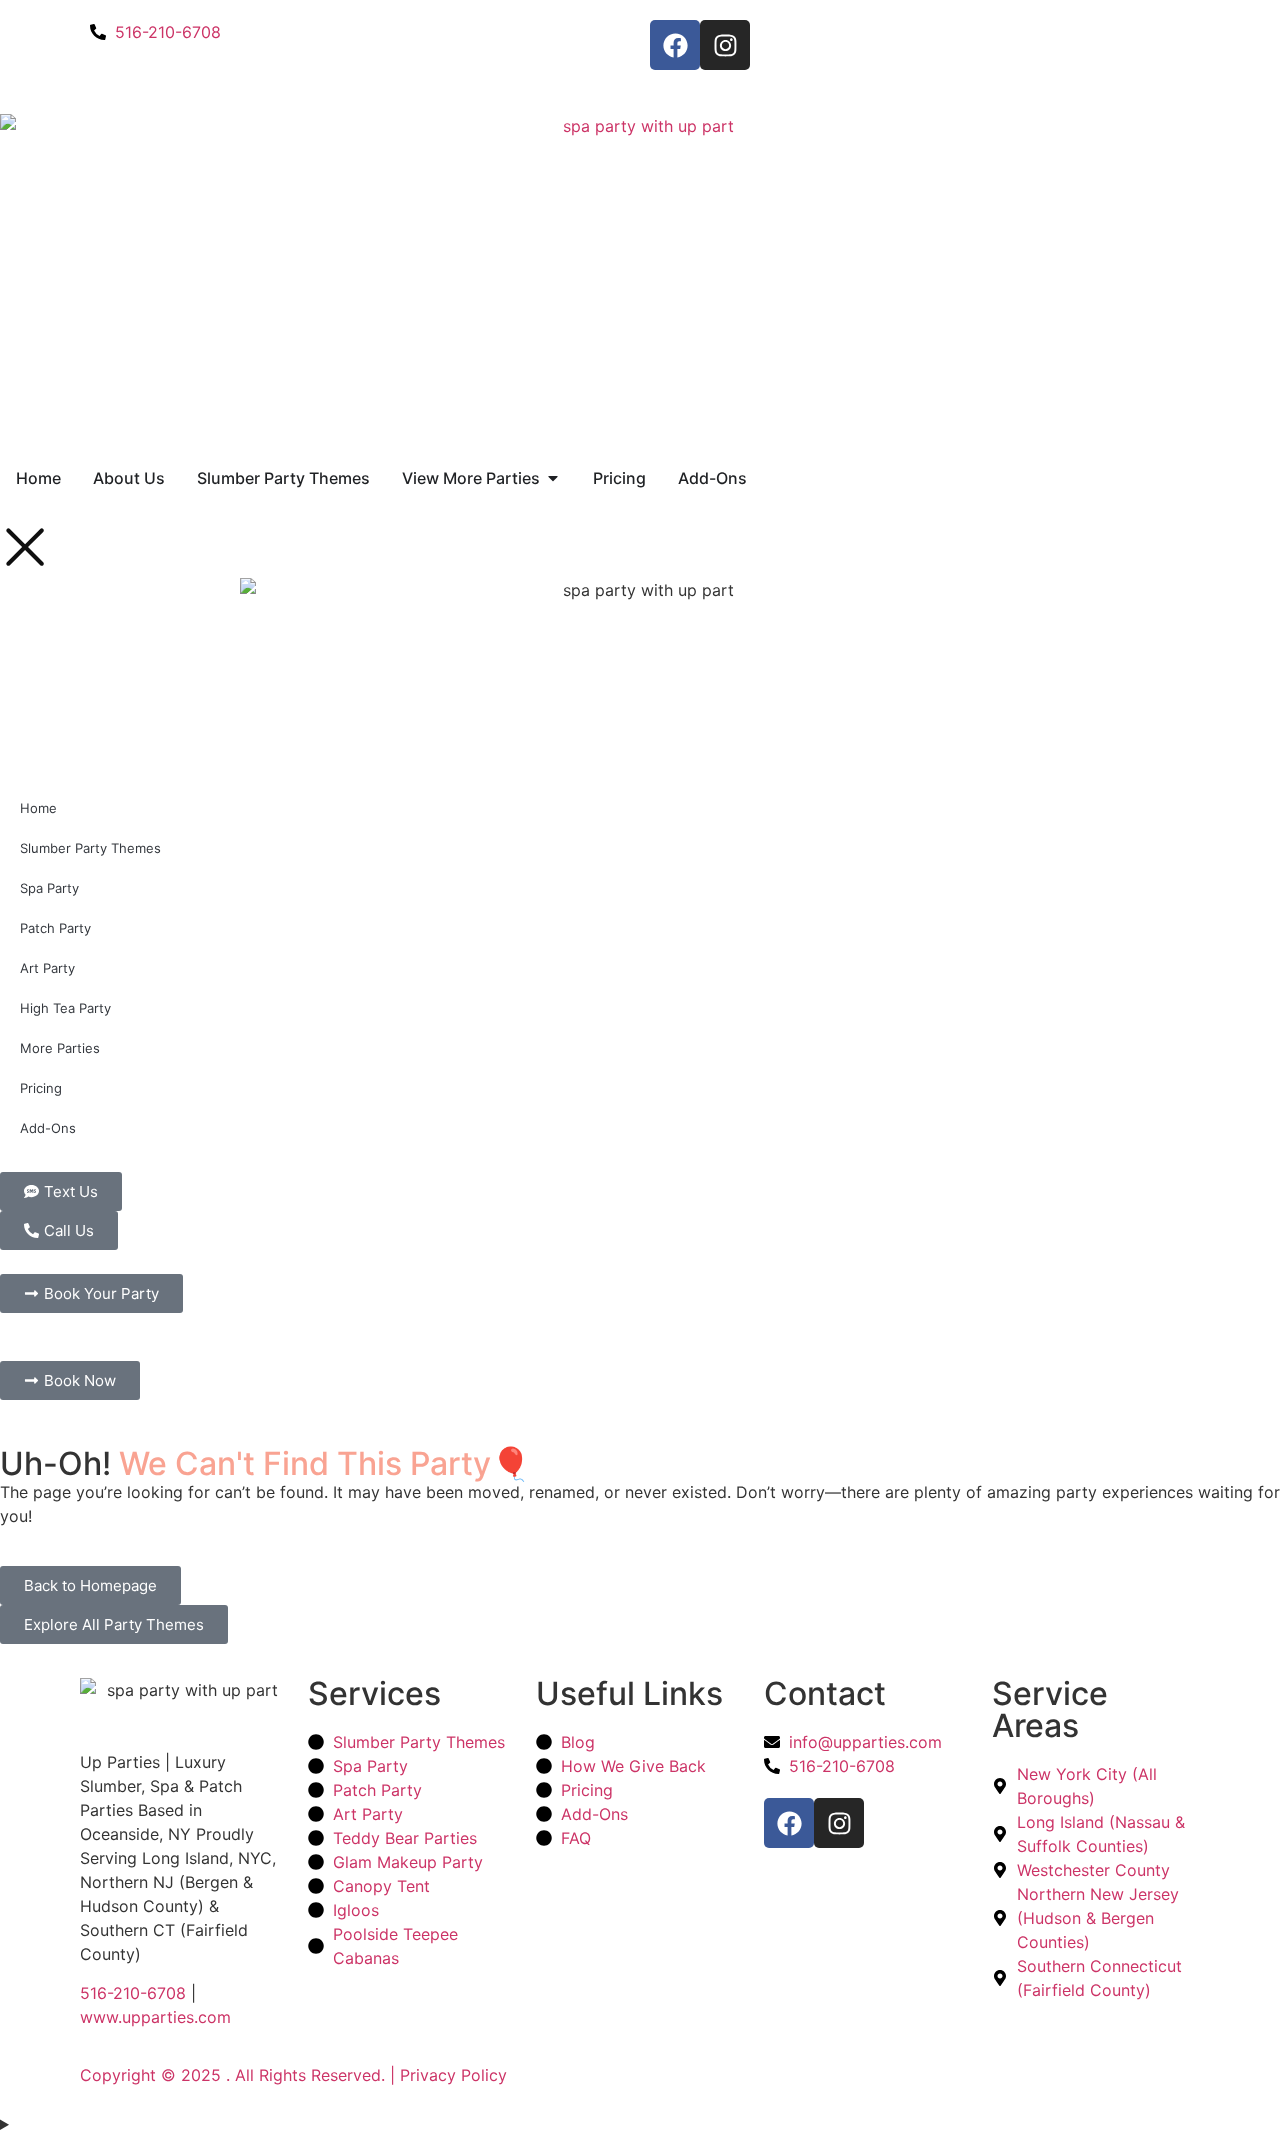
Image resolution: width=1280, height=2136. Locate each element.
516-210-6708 (133, 1993)
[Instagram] (725, 45)
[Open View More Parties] (553, 478)
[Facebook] (675, 45)
